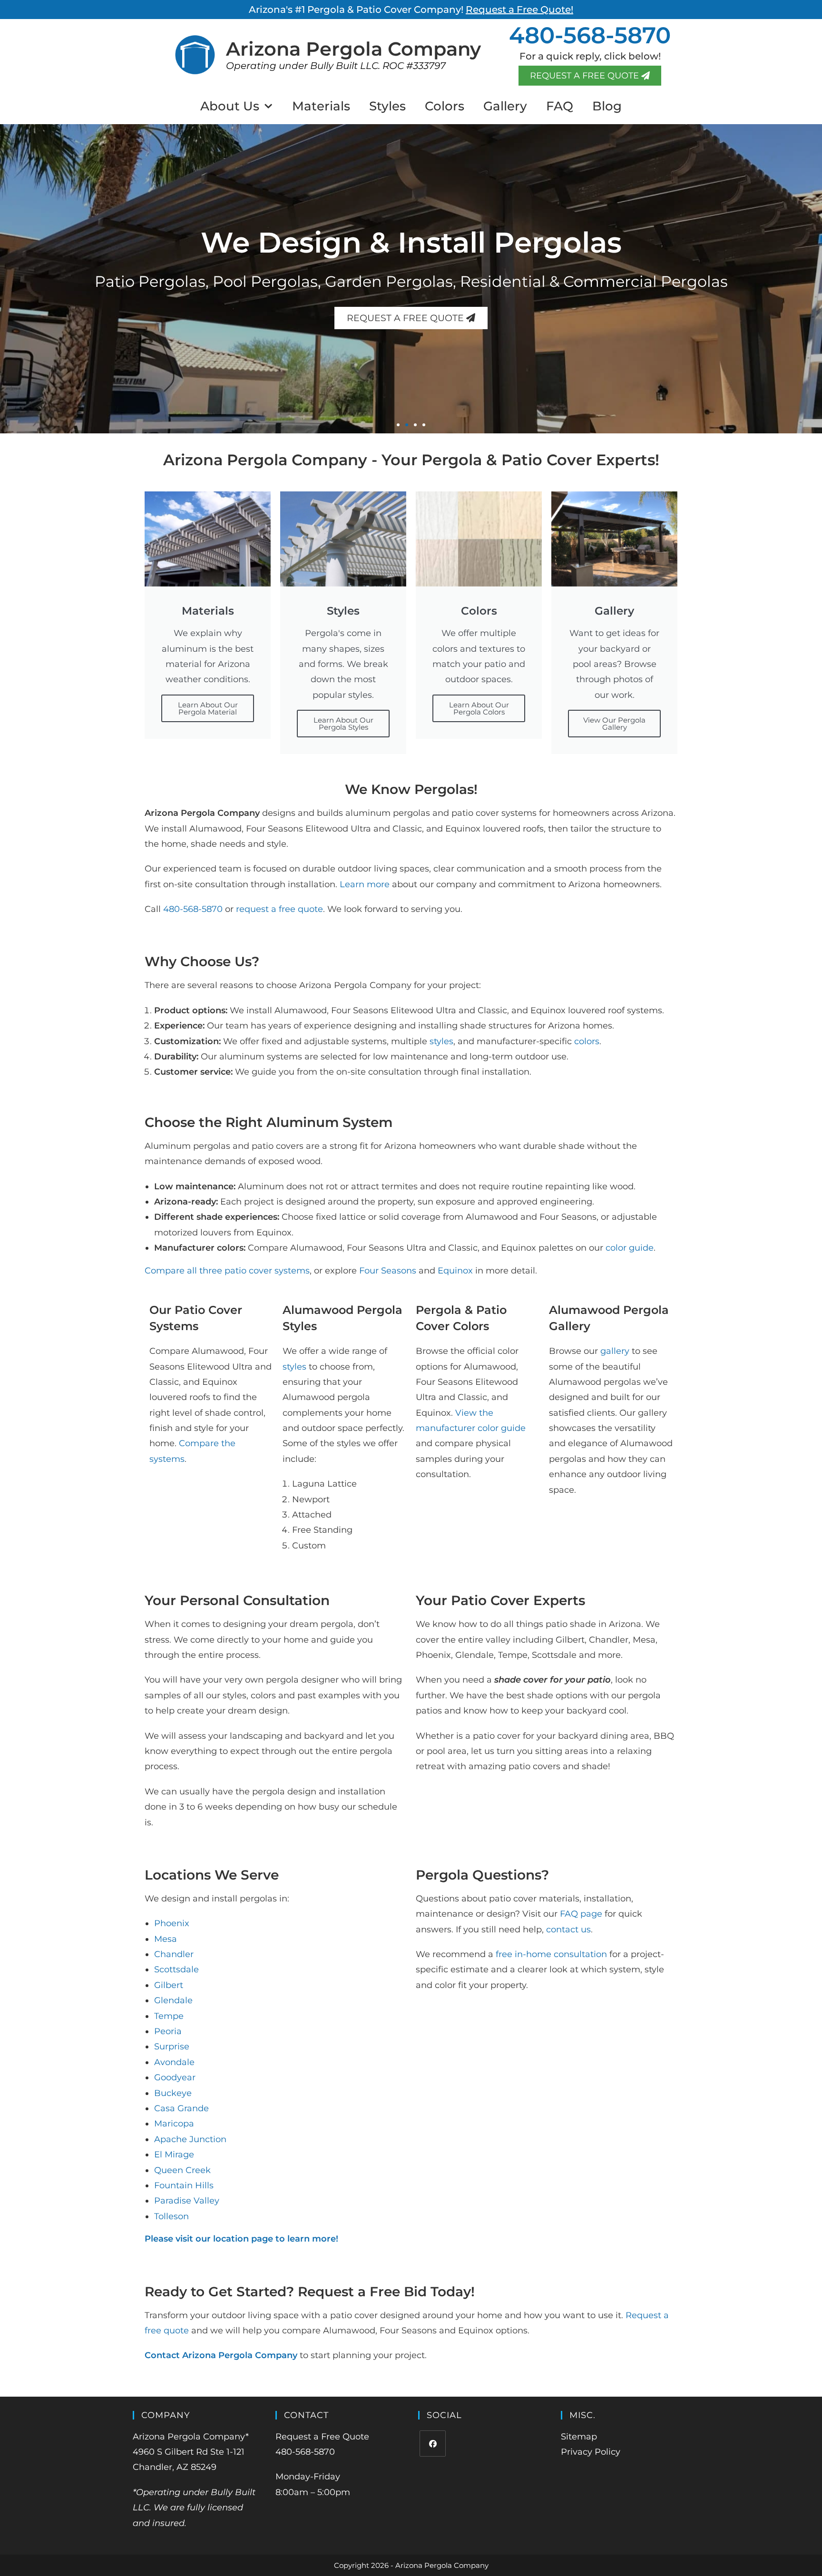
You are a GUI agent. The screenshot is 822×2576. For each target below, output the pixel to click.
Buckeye (173, 2093)
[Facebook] (433, 2444)
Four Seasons (388, 1271)
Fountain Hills (184, 2185)
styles (441, 1041)
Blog (607, 106)
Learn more (365, 884)
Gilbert (169, 1985)
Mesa (166, 1939)
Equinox (455, 1271)
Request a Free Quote (322, 2437)
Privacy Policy (591, 2452)
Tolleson (171, 2216)
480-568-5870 (590, 35)
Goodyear (175, 2077)
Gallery (505, 106)
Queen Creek (182, 2170)
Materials (321, 106)
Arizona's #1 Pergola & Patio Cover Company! (411, 10)
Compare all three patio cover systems (227, 1271)
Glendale (173, 2000)
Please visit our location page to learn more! (241, 2239)
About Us (230, 106)
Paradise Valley (187, 2201)
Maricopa (174, 2124)
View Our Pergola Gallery (614, 724)
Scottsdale (176, 1969)
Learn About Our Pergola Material (208, 708)
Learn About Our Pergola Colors (479, 708)
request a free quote (279, 909)
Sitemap (579, 2437)
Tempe (169, 2016)
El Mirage (174, 2155)
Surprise (172, 2047)
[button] (398, 425)
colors (587, 1041)
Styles (387, 106)
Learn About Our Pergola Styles (343, 724)
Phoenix (172, 1923)
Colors (445, 106)
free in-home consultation (551, 1954)
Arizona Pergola (353, 49)
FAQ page (581, 1914)
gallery (615, 1351)
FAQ (560, 106)
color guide (630, 1248)
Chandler (174, 1954)
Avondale (174, 2062)
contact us (568, 1930)
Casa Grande (181, 2108)
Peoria (168, 2031)
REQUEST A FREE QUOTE (406, 318)
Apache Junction (190, 2139)
